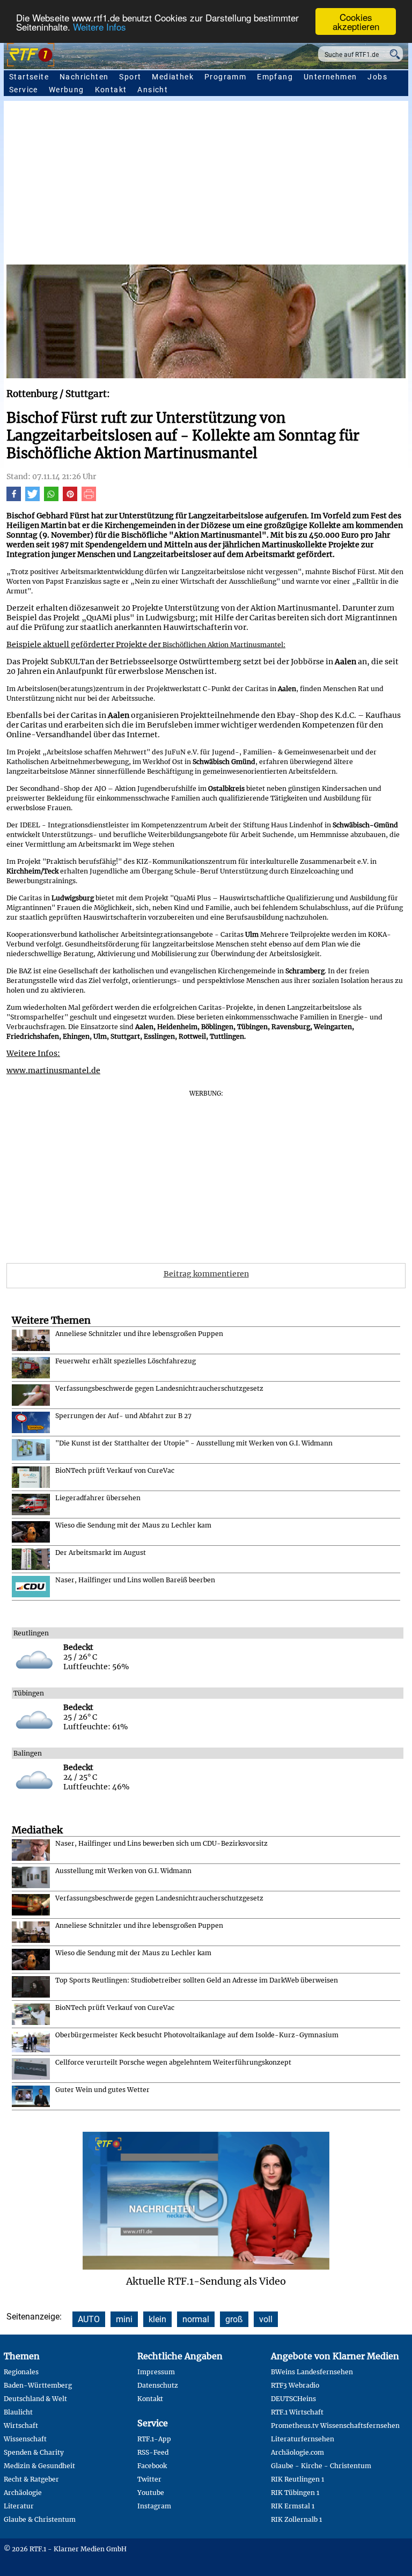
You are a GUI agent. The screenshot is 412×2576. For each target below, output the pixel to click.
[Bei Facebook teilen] (14, 498)
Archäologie (23, 2493)
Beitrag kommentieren (206, 1274)
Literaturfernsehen (303, 2439)
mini (124, 2319)
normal (196, 2319)
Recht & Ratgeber (31, 2479)
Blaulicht (18, 2412)
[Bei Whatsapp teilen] (51, 498)
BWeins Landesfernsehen (312, 2372)
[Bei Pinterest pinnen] (70, 498)
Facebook (152, 2466)
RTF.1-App (154, 2439)
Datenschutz (158, 2385)
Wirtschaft (21, 2425)
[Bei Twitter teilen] (32, 498)
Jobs (377, 77)
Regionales (21, 2372)
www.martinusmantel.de (53, 1070)
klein (157, 2319)
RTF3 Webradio (295, 2385)
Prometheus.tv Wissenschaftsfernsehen (335, 2425)
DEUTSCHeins (293, 2399)
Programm (225, 77)
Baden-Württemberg (38, 2385)
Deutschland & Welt (35, 2399)
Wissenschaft (25, 2439)
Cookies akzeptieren (356, 21)
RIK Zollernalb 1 (296, 2519)
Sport (130, 77)
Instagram (154, 2506)
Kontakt (111, 90)
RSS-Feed (153, 2452)
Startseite (29, 77)
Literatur (19, 2506)
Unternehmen (330, 77)
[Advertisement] (206, 184)
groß (234, 2319)
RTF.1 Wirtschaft (297, 2412)
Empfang (275, 77)
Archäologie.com (297, 2452)
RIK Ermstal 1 (293, 2506)
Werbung (67, 90)
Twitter (149, 2479)
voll (266, 2319)
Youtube (151, 2493)
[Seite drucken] (89, 498)
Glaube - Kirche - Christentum (321, 2466)
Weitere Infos (100, 27)
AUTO (89, 2319)
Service (24, 90)
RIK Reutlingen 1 (297, 2479)
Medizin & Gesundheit (39, 2466)
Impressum (156, 2372)
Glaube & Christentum (40, 2519)
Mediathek (173, 77)
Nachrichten (84, 77)
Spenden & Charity (34, 2452)
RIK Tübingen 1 (295, 2493)
